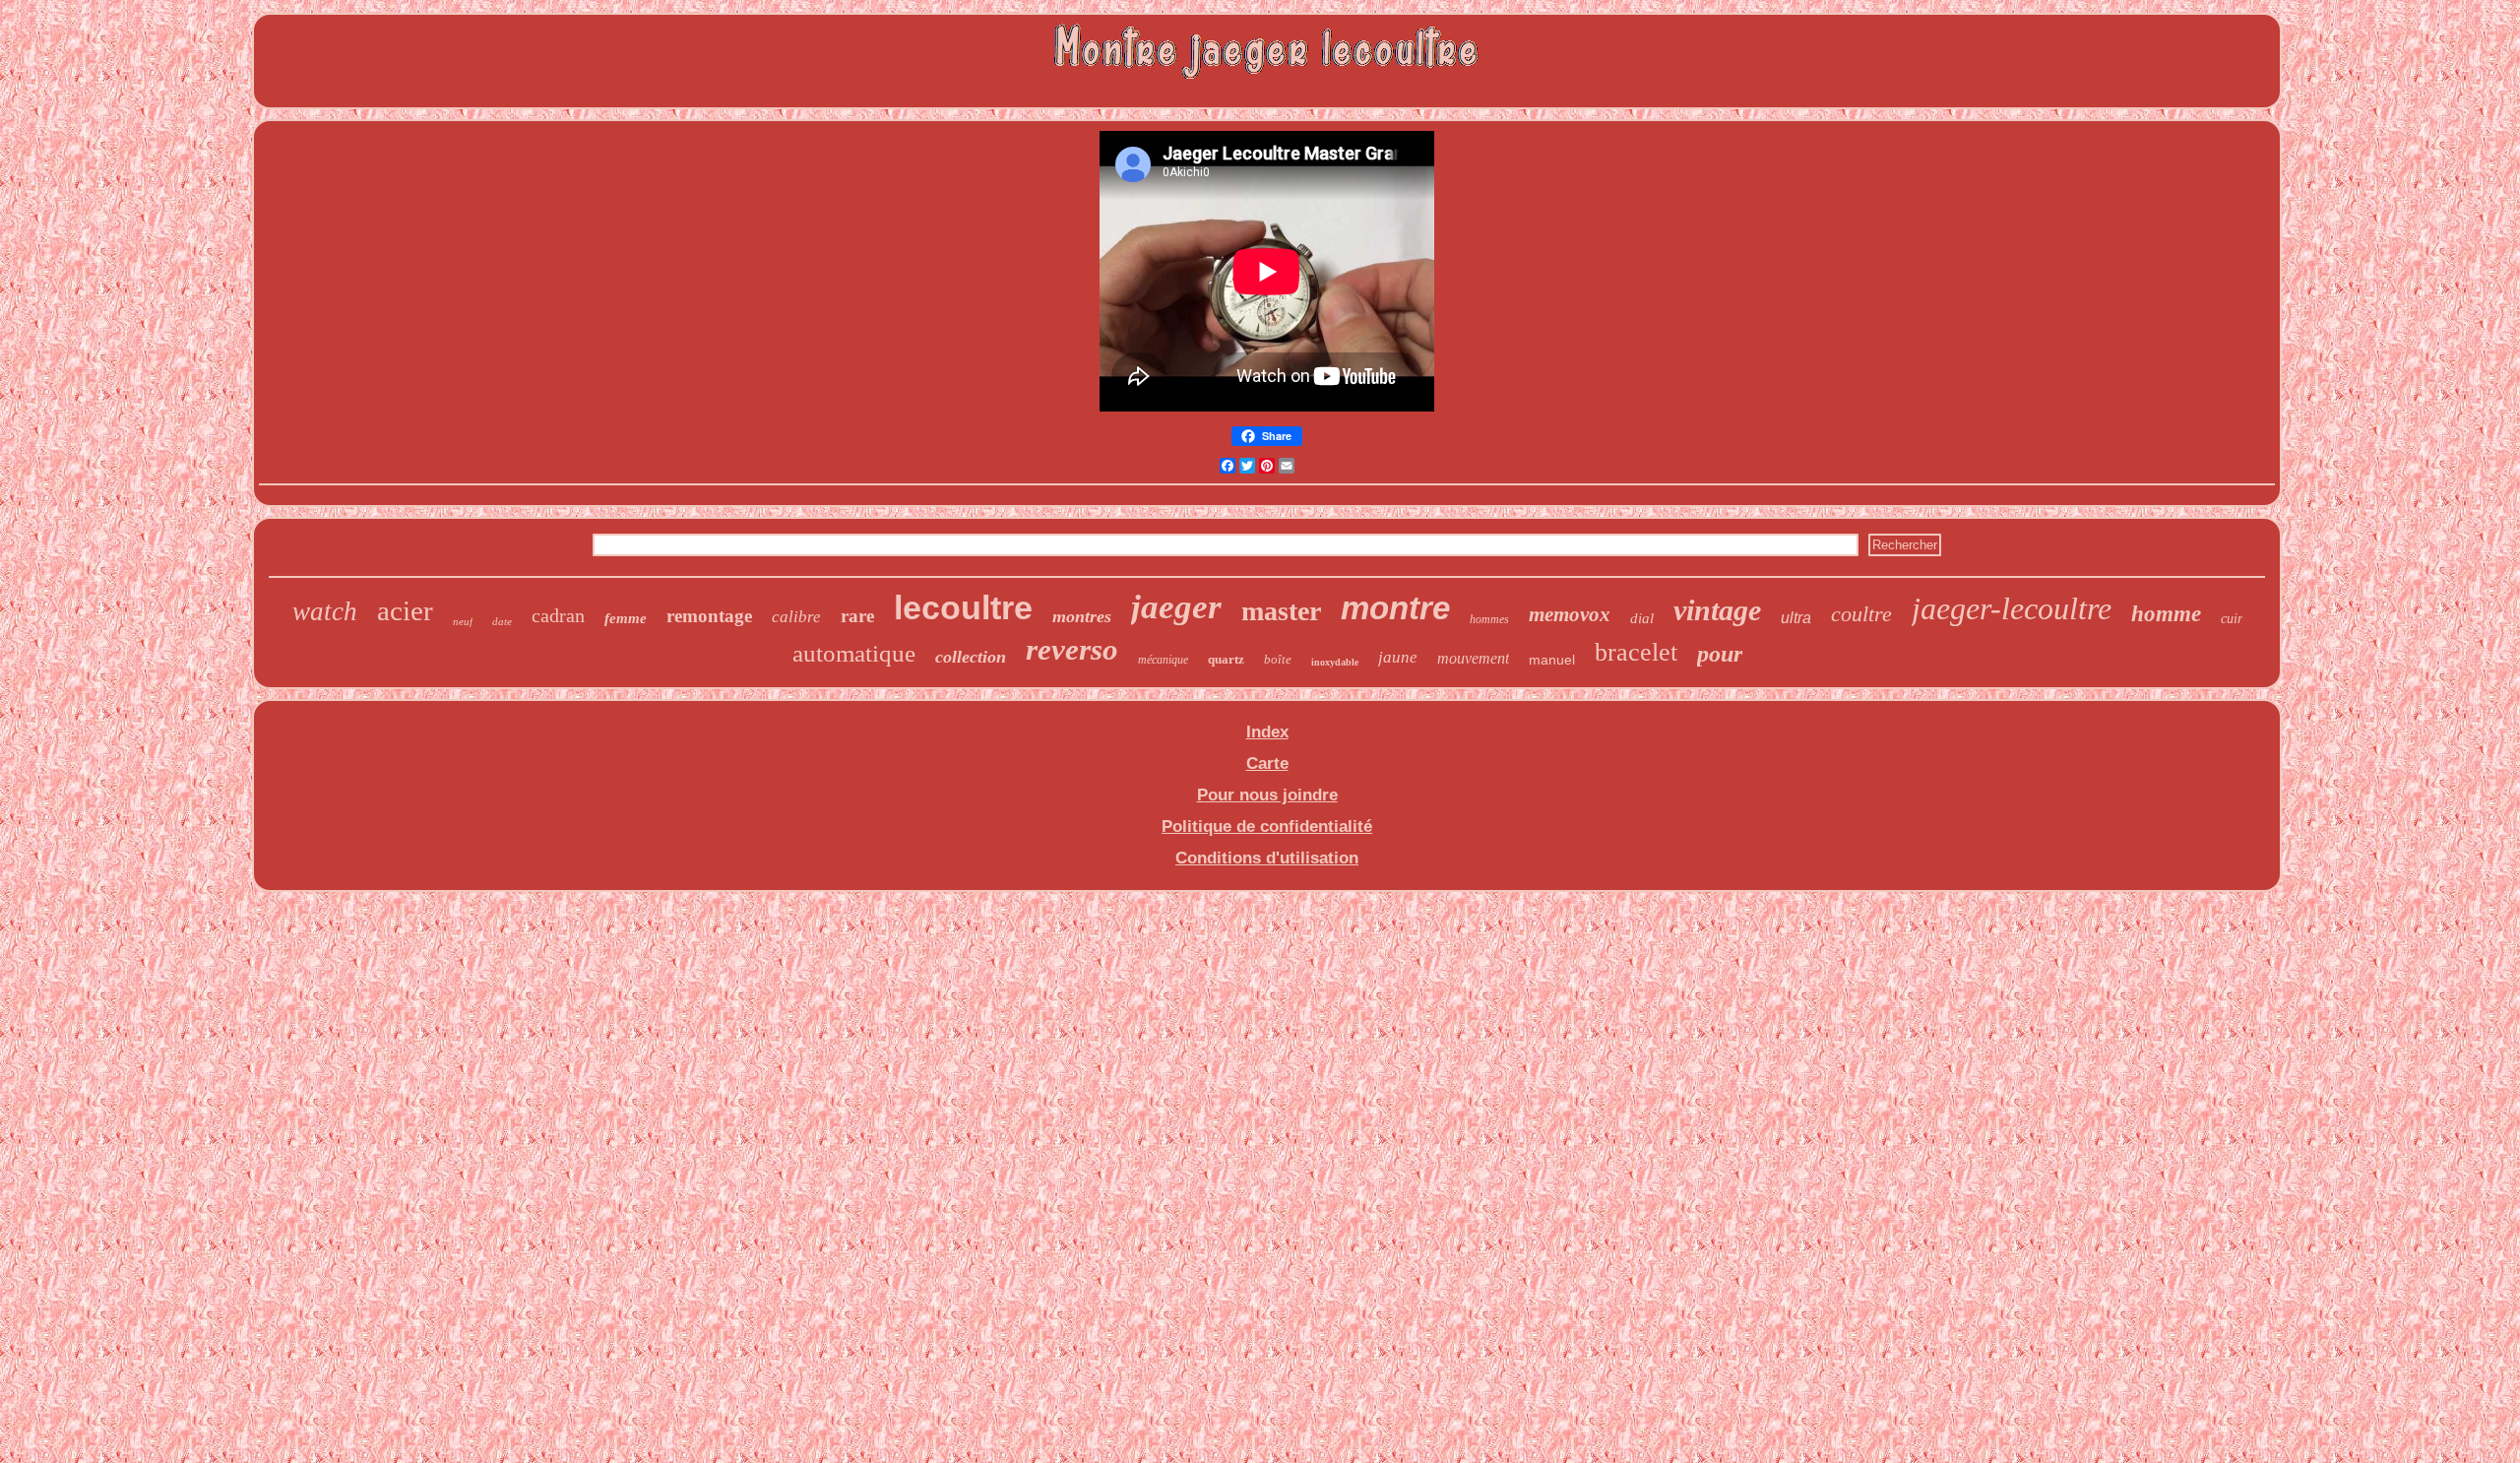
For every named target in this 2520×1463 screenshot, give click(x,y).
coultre (1861, 614)
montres (1082, 616)
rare (857, 616)
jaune (1398, 657)
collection (971, 657)
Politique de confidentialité (1267, 827)
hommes (1489, 619)
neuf (463, 621)
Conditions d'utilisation (1267, 858)
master (1281, 611)
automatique (854, 653)
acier (405, 610)
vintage (1717, 610)
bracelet (1636, 652)
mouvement (1473, 658)
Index (1267, 732)
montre (1395, 608)
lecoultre (963, 607)
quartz (1226, 659)
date (502, 621)
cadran (558, 615)
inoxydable (1335, 662)
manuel (1552, 660)
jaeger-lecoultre (2012, 608)
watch (325, 611)
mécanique (1163, 660)
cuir (2232, 619)
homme (2166, 614)
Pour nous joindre (1267, 795)
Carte (1267, 763)
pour (1720, 654)
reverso (1072, 649)
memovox (1570, 614)
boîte (1278, 659)
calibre (796, 617)
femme (626, 618)
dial (1642, 618)
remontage (709, 616)
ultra (1796, 618)
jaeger (1176, 607)
